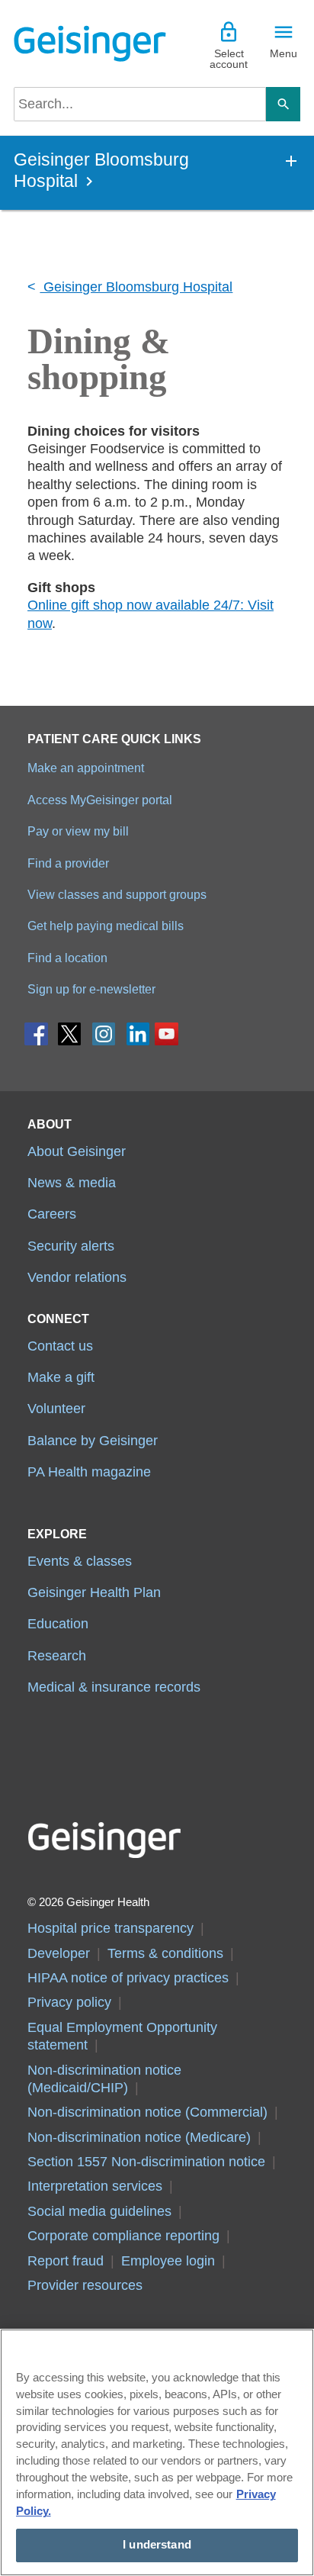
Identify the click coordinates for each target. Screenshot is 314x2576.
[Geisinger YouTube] (167, 1037)
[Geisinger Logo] (85, 43)
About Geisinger (77, 1151)
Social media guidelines (99, 2211)
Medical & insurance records (114, 1687)
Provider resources (85, 2285)
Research (57, 1656)
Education (58, 1624)
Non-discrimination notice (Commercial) (147, 2112)
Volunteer (56, 1409)
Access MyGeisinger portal (100, 800)
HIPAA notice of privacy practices (128, 1978)
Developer (59, 1953)
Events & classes (80, 1561)
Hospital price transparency (111, 1928)
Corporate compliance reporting (123, 2236)
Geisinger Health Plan (94, 1592)
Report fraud (66, 2261)
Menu (284, 53)
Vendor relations (77, 1277)
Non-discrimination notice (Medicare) (139, 2137)
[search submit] (283, 104)
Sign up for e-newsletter (91, 989)
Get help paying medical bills (106, 926)
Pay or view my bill (78, 831)
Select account (229, 59)
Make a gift (61, 1377)
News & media (72, 1183)
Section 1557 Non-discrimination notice (146, 2162)
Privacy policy (69, 2002)
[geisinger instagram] (104, 1037)
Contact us (60, 1346)
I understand (157, 2545)
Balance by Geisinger (93, 1441)
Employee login (168, 2261)
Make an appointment (86, 768)
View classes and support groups (117, 894)
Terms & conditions (165, 1953)
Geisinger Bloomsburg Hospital (136, 287)
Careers (52, 1214)
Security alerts (71, 1246)
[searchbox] (140, 104)
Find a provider (68, 863)
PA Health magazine (89, 1472)
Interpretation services (95, 2186)
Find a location (67, 958)
